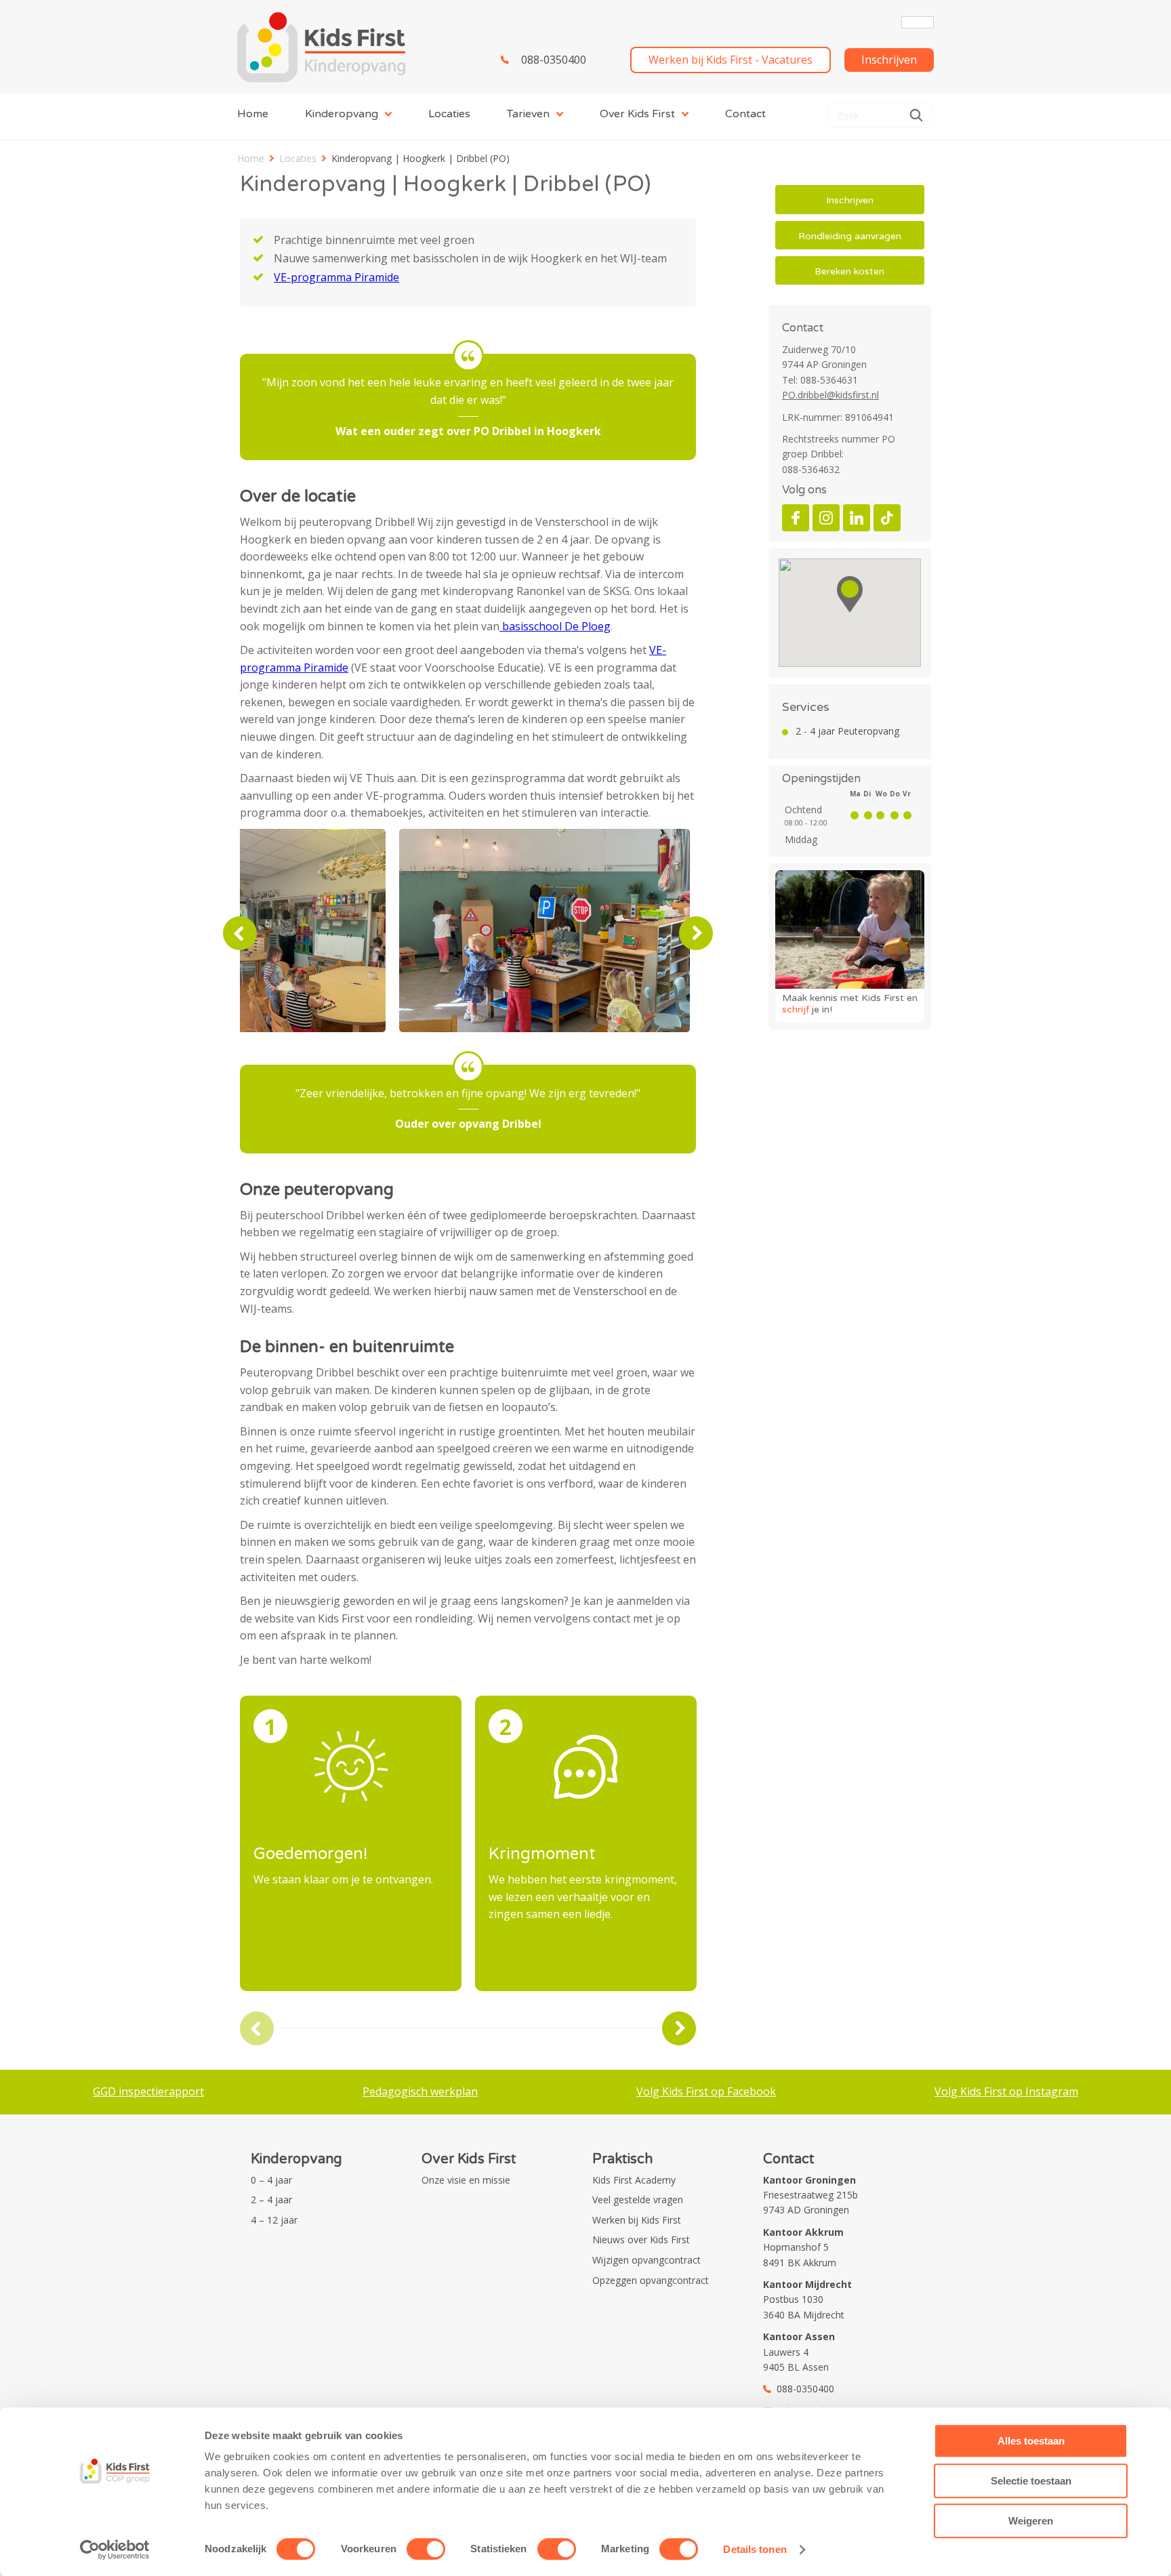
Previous (240, 933)
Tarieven (528, 114)
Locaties (449, 114)
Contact (745, 114)
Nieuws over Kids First (641, 2240)
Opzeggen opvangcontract (651, 2280)
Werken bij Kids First (637, 2220)
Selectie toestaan (1031, 2481)
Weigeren (1031, 2521)
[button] (850, 594)
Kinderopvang (342, 114)
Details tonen (755, 2549)
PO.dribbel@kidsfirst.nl (830, 395)
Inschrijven (889, 60)
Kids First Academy (634, 2180)
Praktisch (622, 2159)
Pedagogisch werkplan (420, 2091)
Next (696, 933)
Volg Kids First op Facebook (706, 2091)
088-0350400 (554, 60)
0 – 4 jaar (271, 2180)
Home (253, 114)
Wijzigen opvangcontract (646, 2260)
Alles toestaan (1031, 2441)
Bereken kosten (849, 271)
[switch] (426, 2549)
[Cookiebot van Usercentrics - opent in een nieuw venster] (115, 2550)
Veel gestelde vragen (638, 2200)
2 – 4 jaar (271, 2200)
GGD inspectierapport (148, 2091)
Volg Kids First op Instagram (1006, 2091)
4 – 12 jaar (274, 2220)
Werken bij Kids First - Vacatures (731, 60)
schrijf (796, 1009)
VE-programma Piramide (336, 277)
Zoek (916, 115)
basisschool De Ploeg (555, 626)
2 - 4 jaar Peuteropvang (847, 731)
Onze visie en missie (466, 2180)
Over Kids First (637, 114)
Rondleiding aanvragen (850, 236)
